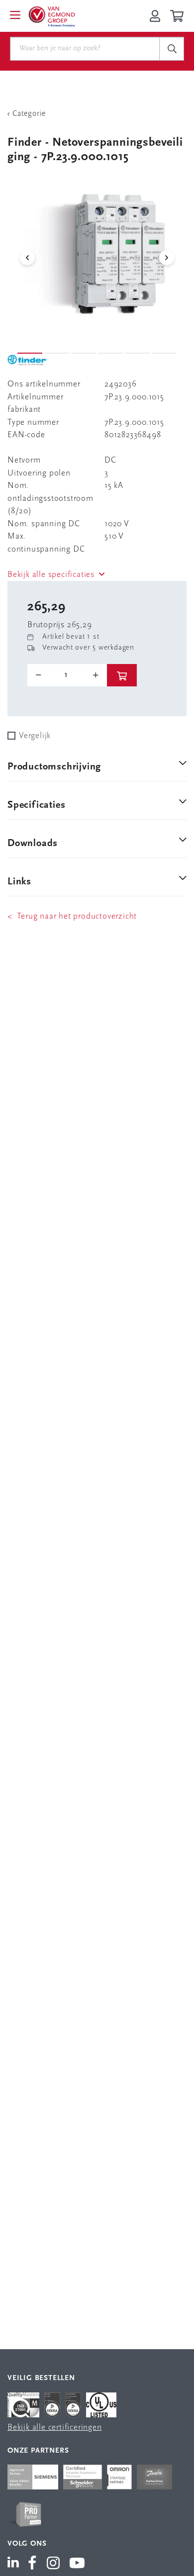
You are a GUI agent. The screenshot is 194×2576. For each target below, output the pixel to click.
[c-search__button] (172, 49)
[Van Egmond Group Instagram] (53, 2564)
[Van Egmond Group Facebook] (32, 2564)
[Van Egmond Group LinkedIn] (15, 2564)
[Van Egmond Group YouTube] (77, 2564)
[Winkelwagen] (178, 16)
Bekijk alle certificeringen (55, 2428)
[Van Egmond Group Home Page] (51, 16)
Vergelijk (35, 736)
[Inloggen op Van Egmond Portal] (155, 16)
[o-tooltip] (67, 675)
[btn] (122, 675)
